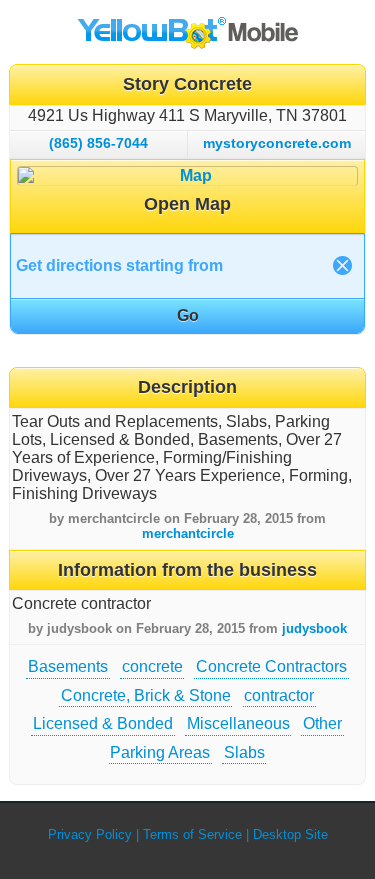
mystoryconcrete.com (277, 143)
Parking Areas (160, 752)
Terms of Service (192, 834)
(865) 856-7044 (98, 143)
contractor (279, 695)
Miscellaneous (238, 723)
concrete (152, 666)
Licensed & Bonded (103, 723)
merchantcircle (188, 533)
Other (322, 723)
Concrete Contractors (271, 666)
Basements (68, 666)
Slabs (244, 752)
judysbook (314, 628)
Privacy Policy (90, 834)
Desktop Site (290, 834)
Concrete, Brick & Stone (146, 695)
